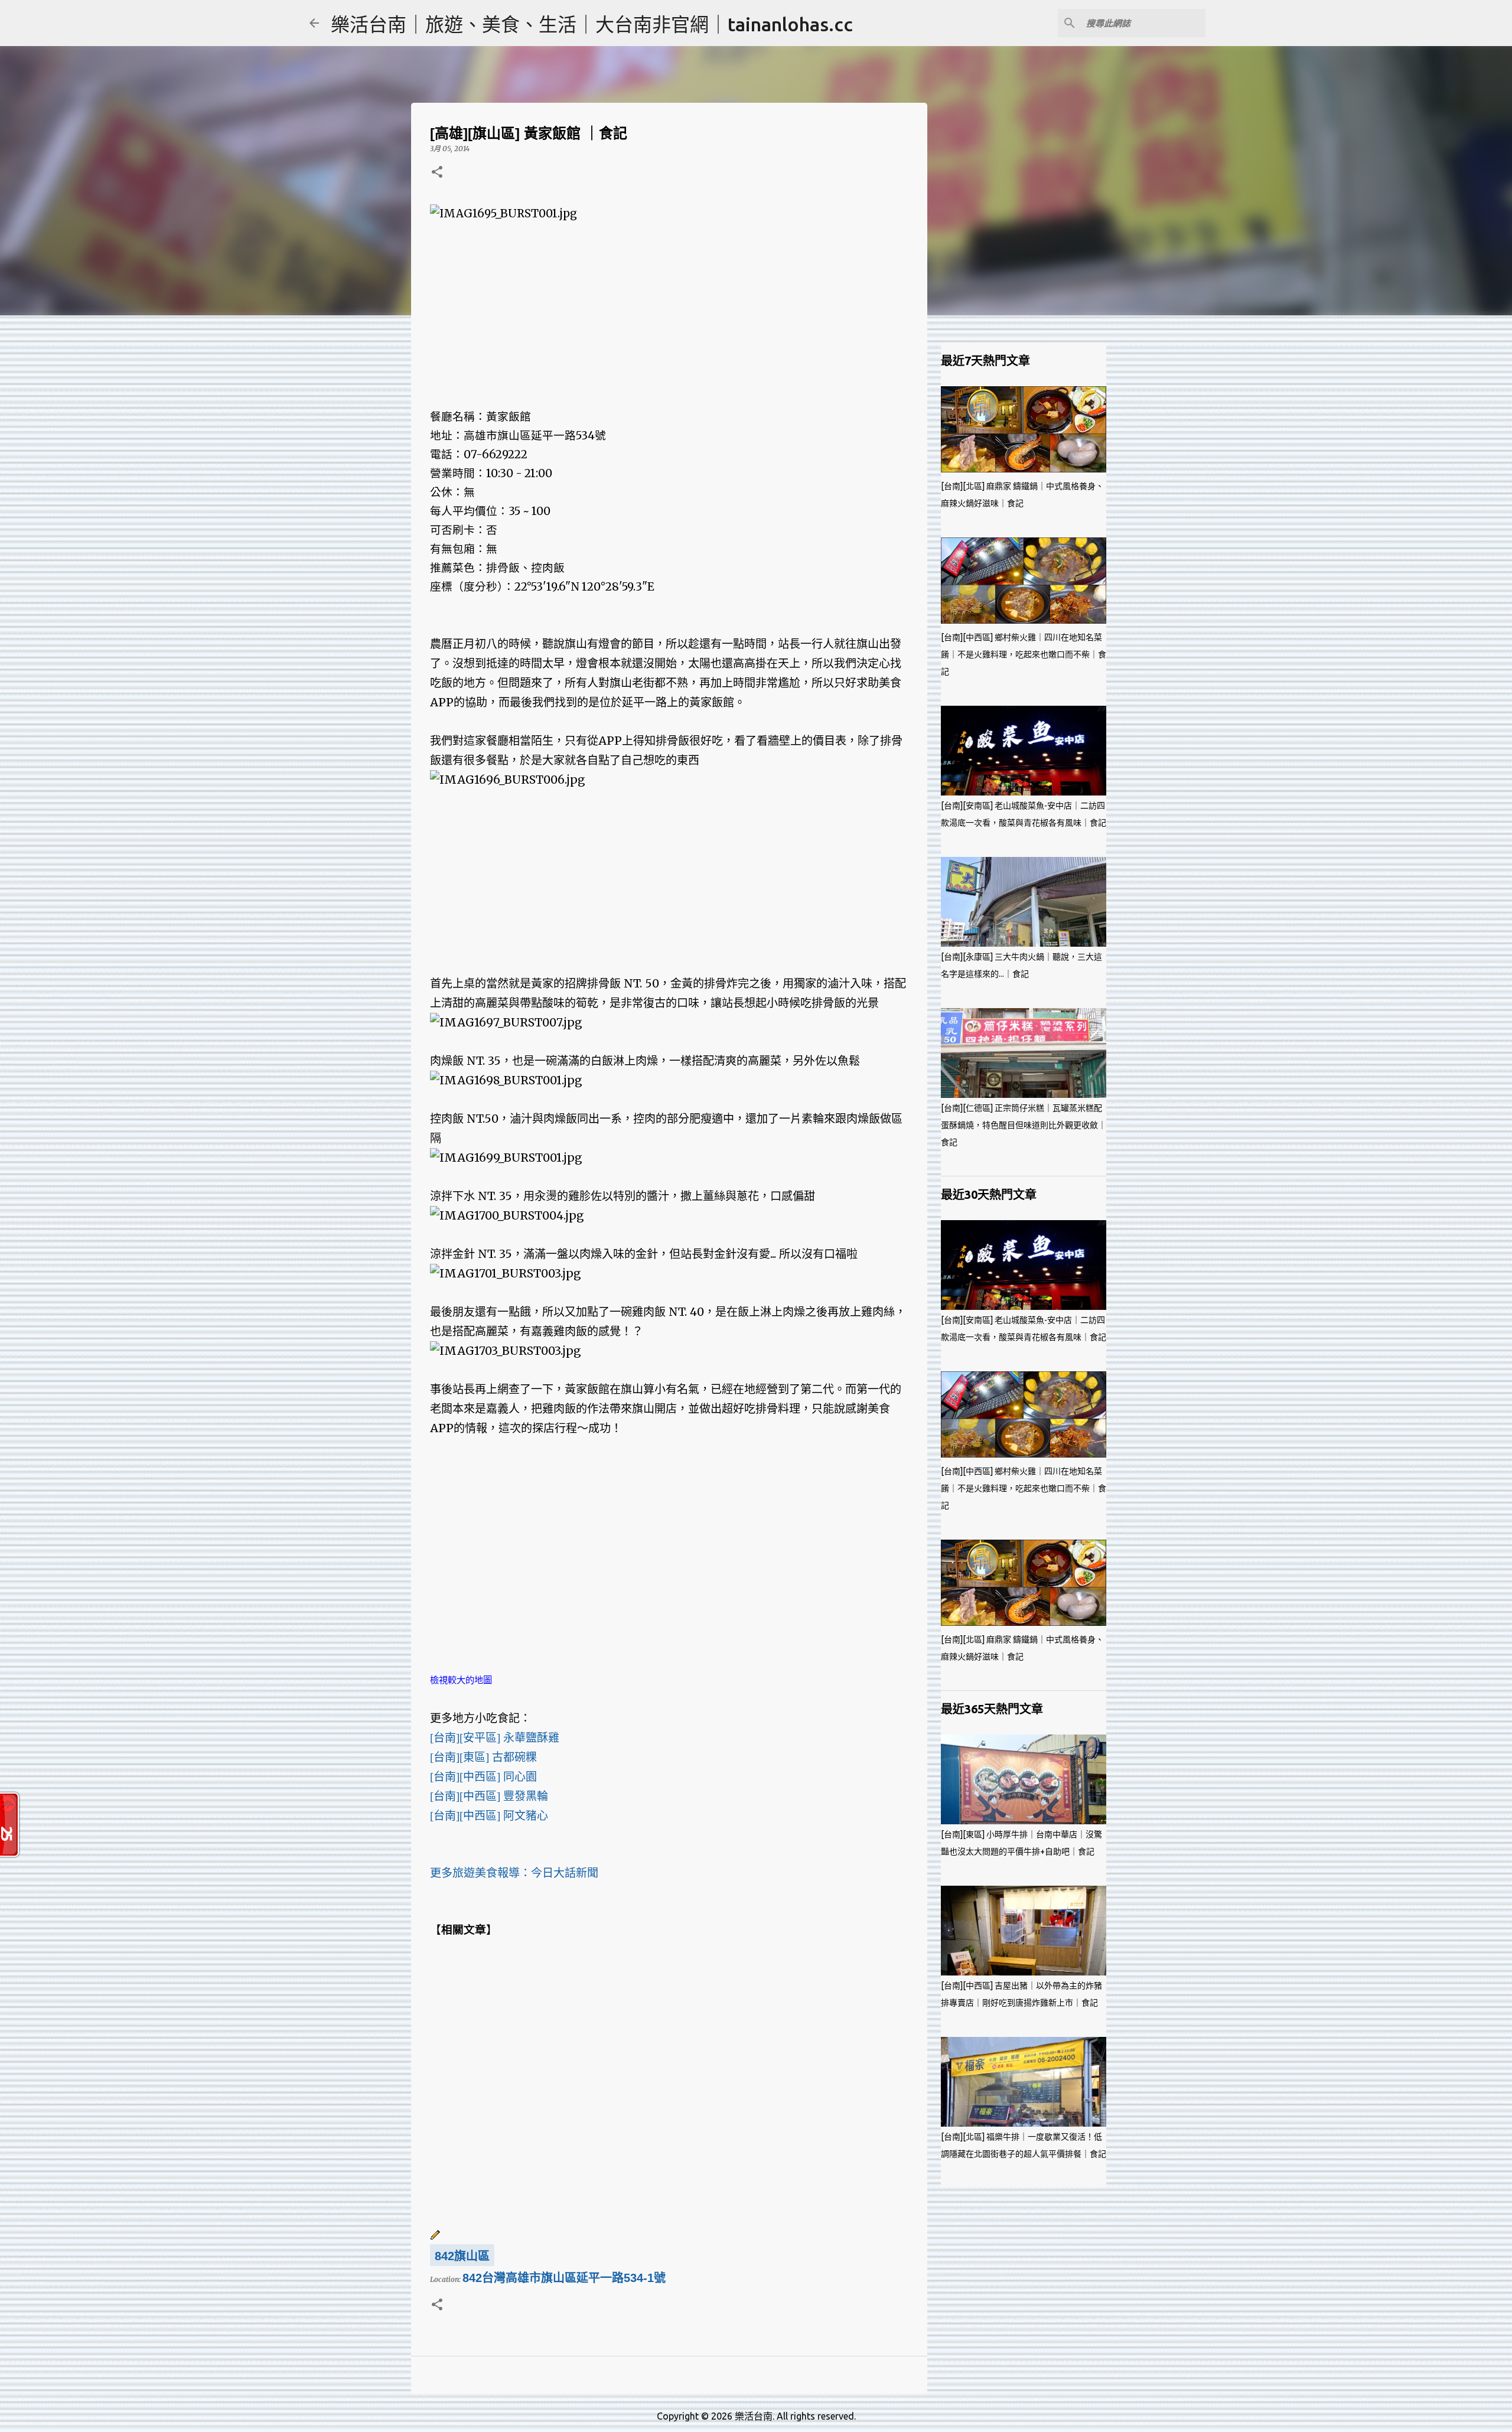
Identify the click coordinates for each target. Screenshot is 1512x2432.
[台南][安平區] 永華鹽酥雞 (495, 1738)
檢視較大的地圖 (461, 1680)
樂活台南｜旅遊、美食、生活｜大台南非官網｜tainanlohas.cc (592, 24)
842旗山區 (462, 2256)
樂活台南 (754, 2416)
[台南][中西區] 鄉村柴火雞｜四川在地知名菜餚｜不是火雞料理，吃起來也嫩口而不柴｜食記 (1024, 654)
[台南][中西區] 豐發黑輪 (489, 1796)
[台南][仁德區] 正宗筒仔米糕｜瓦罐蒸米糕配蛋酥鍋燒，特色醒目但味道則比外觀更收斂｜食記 (1024, 1125)
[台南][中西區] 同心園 (483, 1777)
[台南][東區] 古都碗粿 (483, 1757)
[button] (437, 173)
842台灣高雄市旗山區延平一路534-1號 (564, 2278)
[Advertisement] (669, 306)
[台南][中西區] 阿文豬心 (489, 1816)
